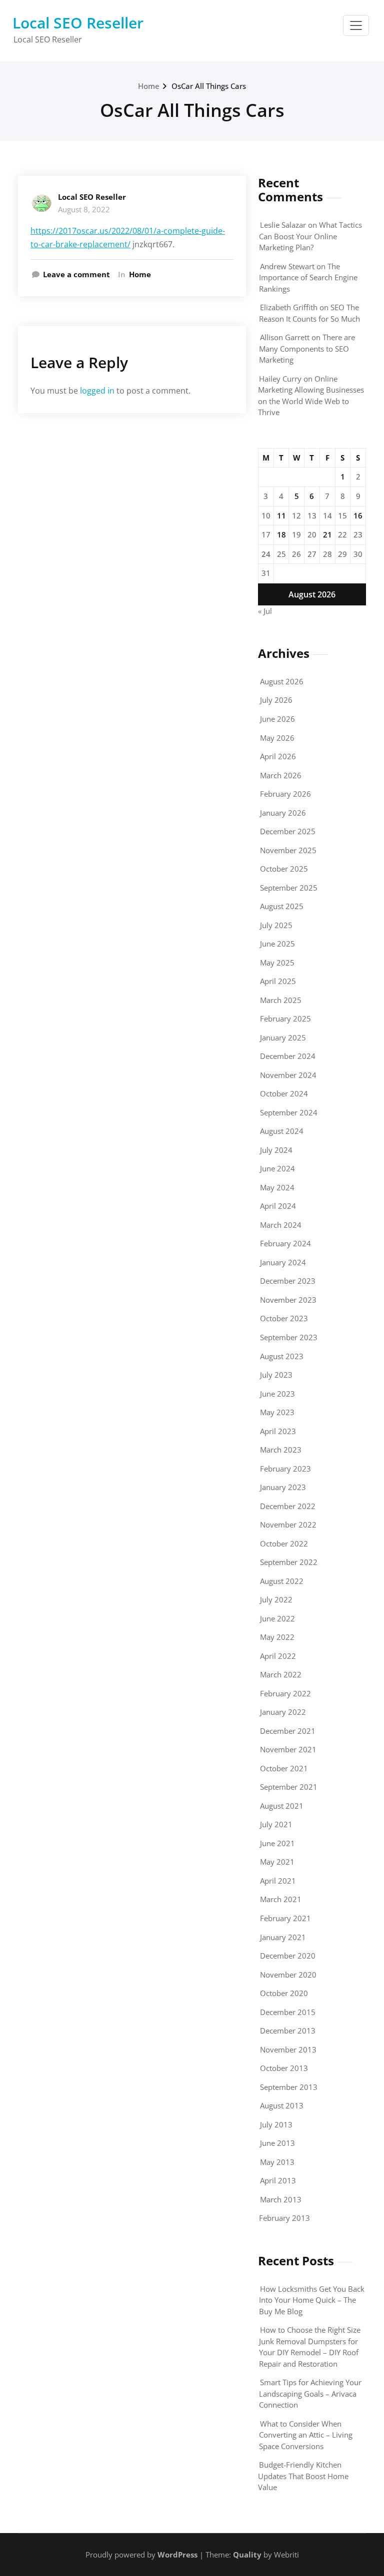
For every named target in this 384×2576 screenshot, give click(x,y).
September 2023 (289, 1337)
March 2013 (281, 2199)
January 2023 (283, 1487)
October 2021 (284, 1768)
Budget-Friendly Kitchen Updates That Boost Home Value (303, 2476)
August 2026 (282, 681)
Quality (247, 2555)
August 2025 (282, 906)
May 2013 (277, 2162)
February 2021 (285, 1918)
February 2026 (285, 794)
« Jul (265, 611)
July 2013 (276, 2124)
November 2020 (288, 1975)
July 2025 (276, 925)
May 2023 (277, 1412)
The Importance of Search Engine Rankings (308, 277)
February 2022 (285, 1693)
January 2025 (283, 1037)
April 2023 (278, 1431)
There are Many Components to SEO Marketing (307, 348)
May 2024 (277, 1187)
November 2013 (288, 2050)
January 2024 (283, 1262)
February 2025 (285, 1019)
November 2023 (288, 1300)
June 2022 (277, 1618)
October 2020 (284, 1993)
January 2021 (283, 1937)
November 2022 (288, 1525)
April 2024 (278, 1206)
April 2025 (278, 981)
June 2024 (277, 1168)
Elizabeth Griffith (289, 307)
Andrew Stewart (287, 266)
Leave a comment (76, 274)
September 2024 (289, 1112)
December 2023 (288, 1281)
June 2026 (277, 719)
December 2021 (288, 1731)
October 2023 (284, 1318)
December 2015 (288, 2012)
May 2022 (277, 1637)
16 (358, 515)
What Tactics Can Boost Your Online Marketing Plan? (310, 236)
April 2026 (278, 756)
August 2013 (282, 2105)
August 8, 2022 (84, 209)
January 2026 (283, 813)
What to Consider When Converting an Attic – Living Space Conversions (306, 2435)
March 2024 (281, 1225)
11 (281, 515)
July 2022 (276, 1599)
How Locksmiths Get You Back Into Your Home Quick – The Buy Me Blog (312, 2300)
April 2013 (278, 2180)
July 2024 (276, 1150)
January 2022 (283, 1712)
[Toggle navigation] (356, 25)
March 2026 (281, 775)
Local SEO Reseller (78, 23)
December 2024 (288, 1056)
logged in (97, 391)
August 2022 (282, 1581)
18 (281, 534)
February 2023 (285, 1469)
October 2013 (284, 2068)
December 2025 (288, 831)
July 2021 (276, 1824)
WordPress (177, 2555)
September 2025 (289, 888)
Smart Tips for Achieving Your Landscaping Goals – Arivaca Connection (310, 2393)
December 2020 (288, 1956)
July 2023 (276, 1375)
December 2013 (288, 2031)
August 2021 (282, 1806)
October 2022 (284, 1544)
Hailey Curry (280, 379)
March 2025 (281, 1000)
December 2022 (288, 1506)
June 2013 (277, 2143)
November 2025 (288, 850)
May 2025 (277, 963)
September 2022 (289, 1562)
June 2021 (277, 1843)
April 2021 (278, 1881)
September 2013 (289, 2087)
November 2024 (288, 1075)
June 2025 (277, 944)
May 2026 (277, 738)
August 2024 (282, 1131)
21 (327, 534)
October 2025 (284, 869)
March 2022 (281, 1674)
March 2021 (281, 1899)
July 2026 (276, 700)
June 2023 (277, 1394)
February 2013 (284, 2218)
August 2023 (282, 1356)
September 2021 (289, 1787)
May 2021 (277, 1862)
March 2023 (281, 1450)
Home (149, 86)
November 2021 (288, 1749)
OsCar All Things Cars (209, 86)
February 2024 (285, 1243)
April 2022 (278, 1656)
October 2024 (284, 1093)
